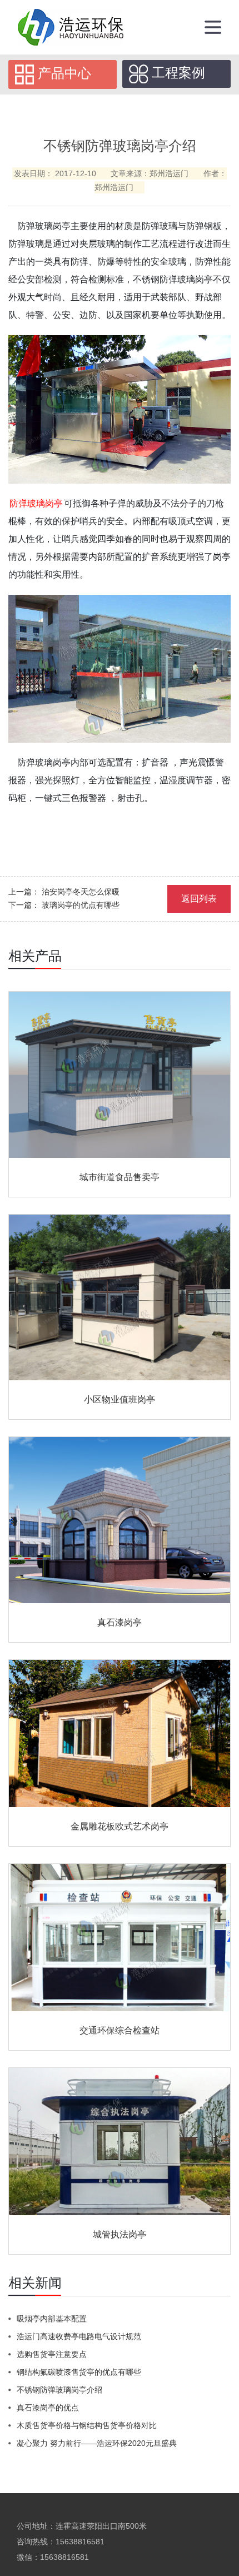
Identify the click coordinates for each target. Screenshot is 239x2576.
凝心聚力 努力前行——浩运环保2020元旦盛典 (97, 2443)
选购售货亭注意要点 (52, 2354)
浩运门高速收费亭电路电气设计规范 (79, 2336)
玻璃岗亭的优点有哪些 (81, 905)
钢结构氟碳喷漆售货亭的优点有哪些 (79, 2372)
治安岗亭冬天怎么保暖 (81, 892)
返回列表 (199, 899)
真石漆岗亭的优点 (48, 2408)
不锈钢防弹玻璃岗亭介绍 (59, 2390)
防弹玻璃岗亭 (36, 503)
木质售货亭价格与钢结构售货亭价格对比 (87, 2425)
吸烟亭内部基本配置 (52, 2319)
